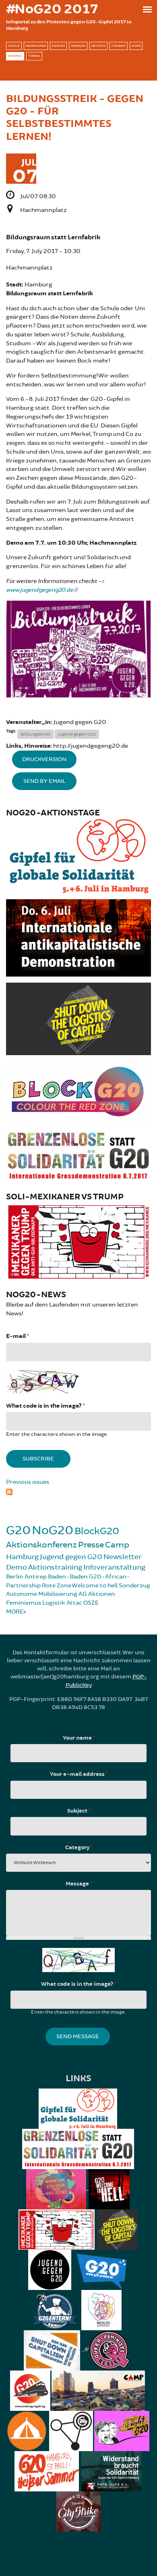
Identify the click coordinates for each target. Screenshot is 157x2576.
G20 (18, 1530)
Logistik (54, 1603)
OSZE (91, 1603)
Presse (91, 1545)
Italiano (119, 46)
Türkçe (34, 56)
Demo (17, 1567)
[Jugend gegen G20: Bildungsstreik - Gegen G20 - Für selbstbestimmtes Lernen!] (78, 649)
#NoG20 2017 (52, 9)
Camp (117, 1545)
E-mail (17, 1336)
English (58, 46)
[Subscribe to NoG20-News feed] (78, 1491)
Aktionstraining (55, 1567)
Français (78, 46)
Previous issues (28, 1482)
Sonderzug (134, 1586)
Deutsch (98, 46)
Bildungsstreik (36, 734)
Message (79, 1884)
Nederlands (36, 46)
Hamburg (22, 1557)
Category (79, 1848)
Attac (74, 1603)
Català (14, 46)
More (15, 1612)
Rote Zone (57, 1586)
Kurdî (136, 46)
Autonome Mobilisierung (42, 1594)
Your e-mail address (79, 1774)
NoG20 (53, 1530)
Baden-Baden (68, 1577)
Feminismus (24, 1603)
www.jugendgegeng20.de (40, 590)
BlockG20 (97, 1531)
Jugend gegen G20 (77, 734)
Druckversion (44, 759)
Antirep (36, 1577)
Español (15, 56)
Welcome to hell (95, 1586)
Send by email (44, 781)
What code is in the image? (45, 1406)
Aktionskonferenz (41, 1545)
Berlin (15, 1577)
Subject (79, 1811)
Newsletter (123, 1557)
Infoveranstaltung (114, 1567)
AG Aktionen (97, 1594)
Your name (79, 1738)
